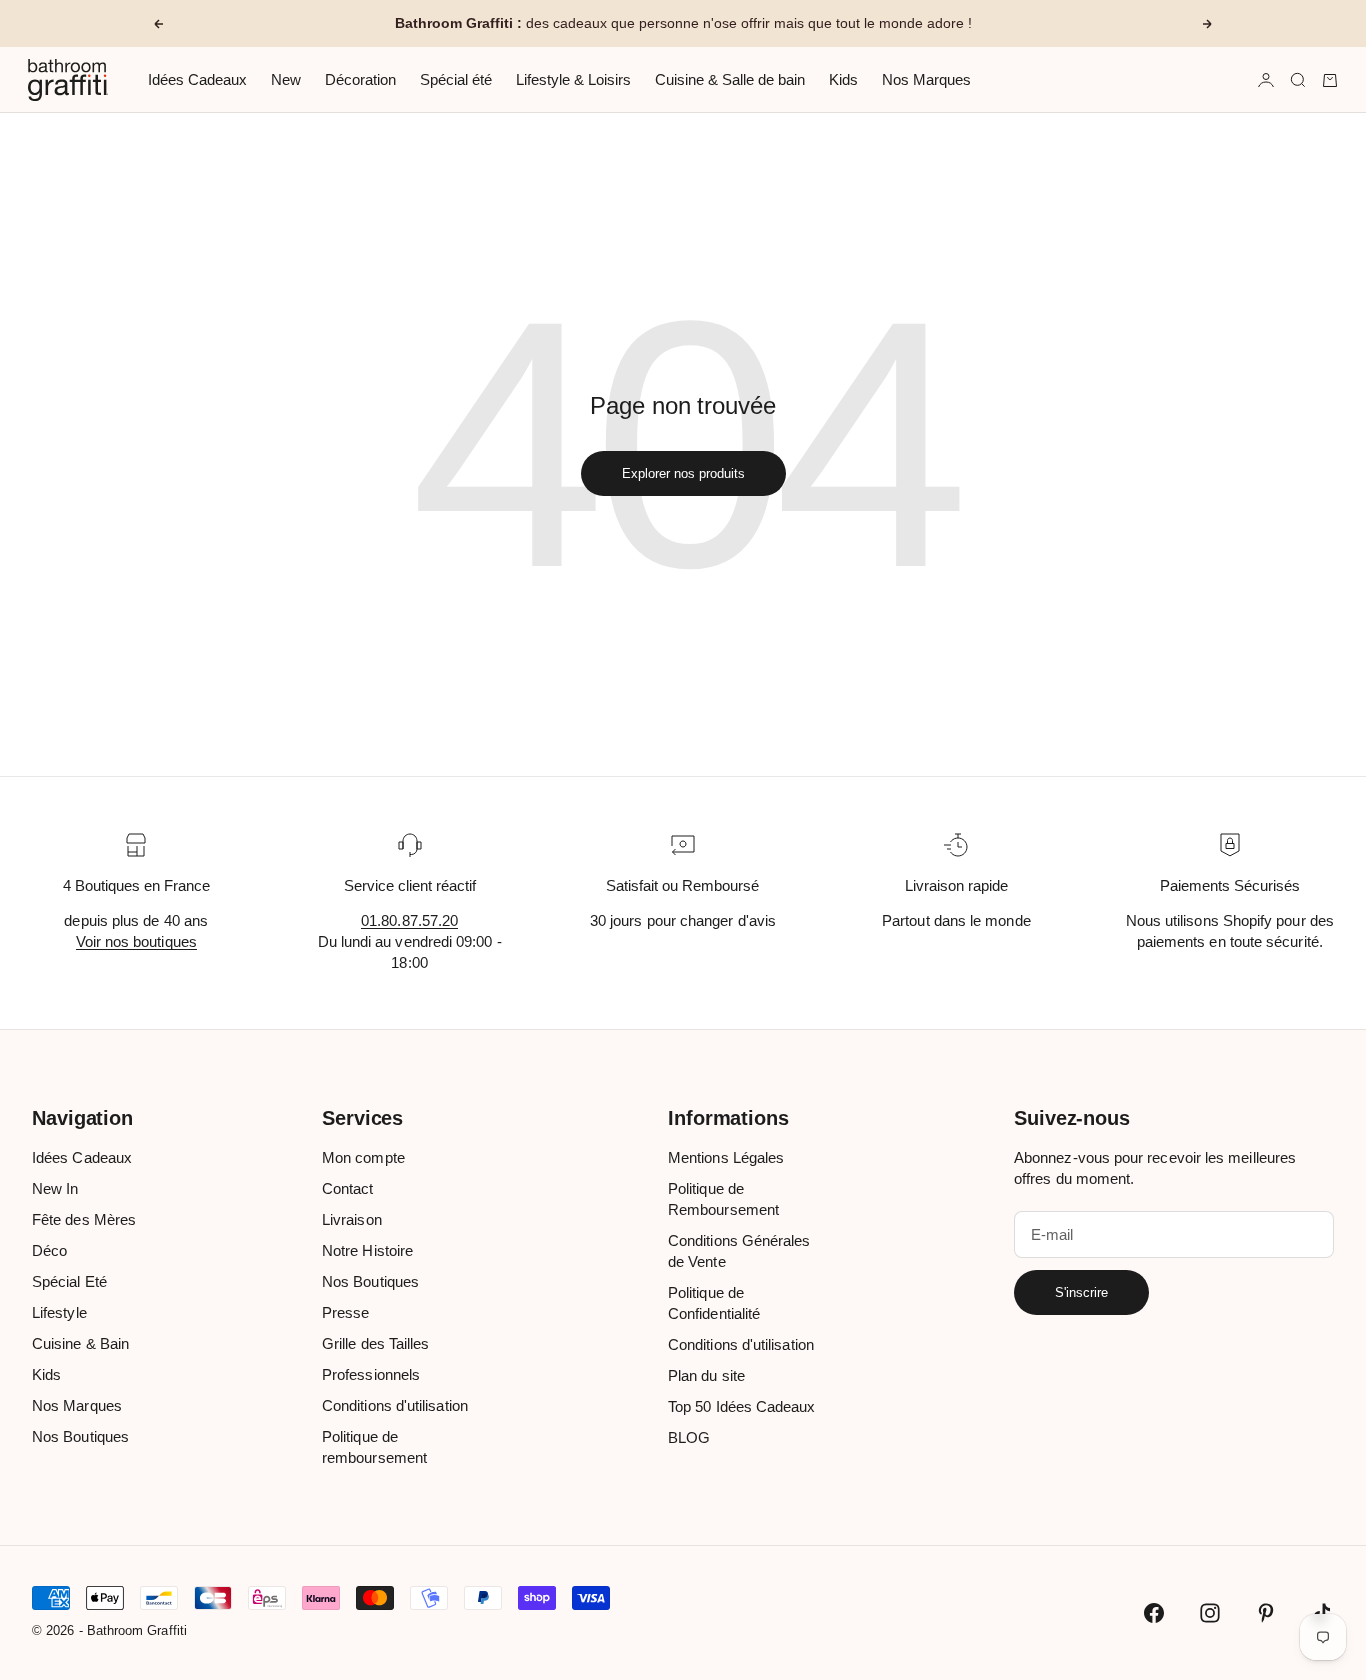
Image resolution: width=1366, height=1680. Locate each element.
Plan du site (706, 1375)
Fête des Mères (84, 1219)
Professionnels (371, 1374)
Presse (345, 1312)
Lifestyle (59, 1312)
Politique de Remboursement (723, 1199)
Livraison (352, 1219)
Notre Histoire (367, 1250)
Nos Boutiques (80, 1436)
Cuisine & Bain (80, 1343)
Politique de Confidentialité (714, 1303)
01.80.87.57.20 (409, 920)
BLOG (689, 1437)
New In (55, 1188)
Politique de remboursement (374, 1447)
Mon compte (363, 1157)
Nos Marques (926, 79)
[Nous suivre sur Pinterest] (1266, 1613)
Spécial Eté (69, 1281)
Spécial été (456, 79)
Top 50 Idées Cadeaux (742, 1406)
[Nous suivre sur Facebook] (1154, 1613)
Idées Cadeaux (197, 79)
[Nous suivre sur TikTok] (1322, 1613)
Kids (843, 79)
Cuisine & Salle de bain (730, 79)
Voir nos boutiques (136, 941)
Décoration (360, 79)
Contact (348, 1188)
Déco (49, 1250)
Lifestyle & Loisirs (573, 79)
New (286, 79)
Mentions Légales (726, 1157)
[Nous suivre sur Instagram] (1210, 1613)
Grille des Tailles (375, 1343)
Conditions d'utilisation (395, 1405)
